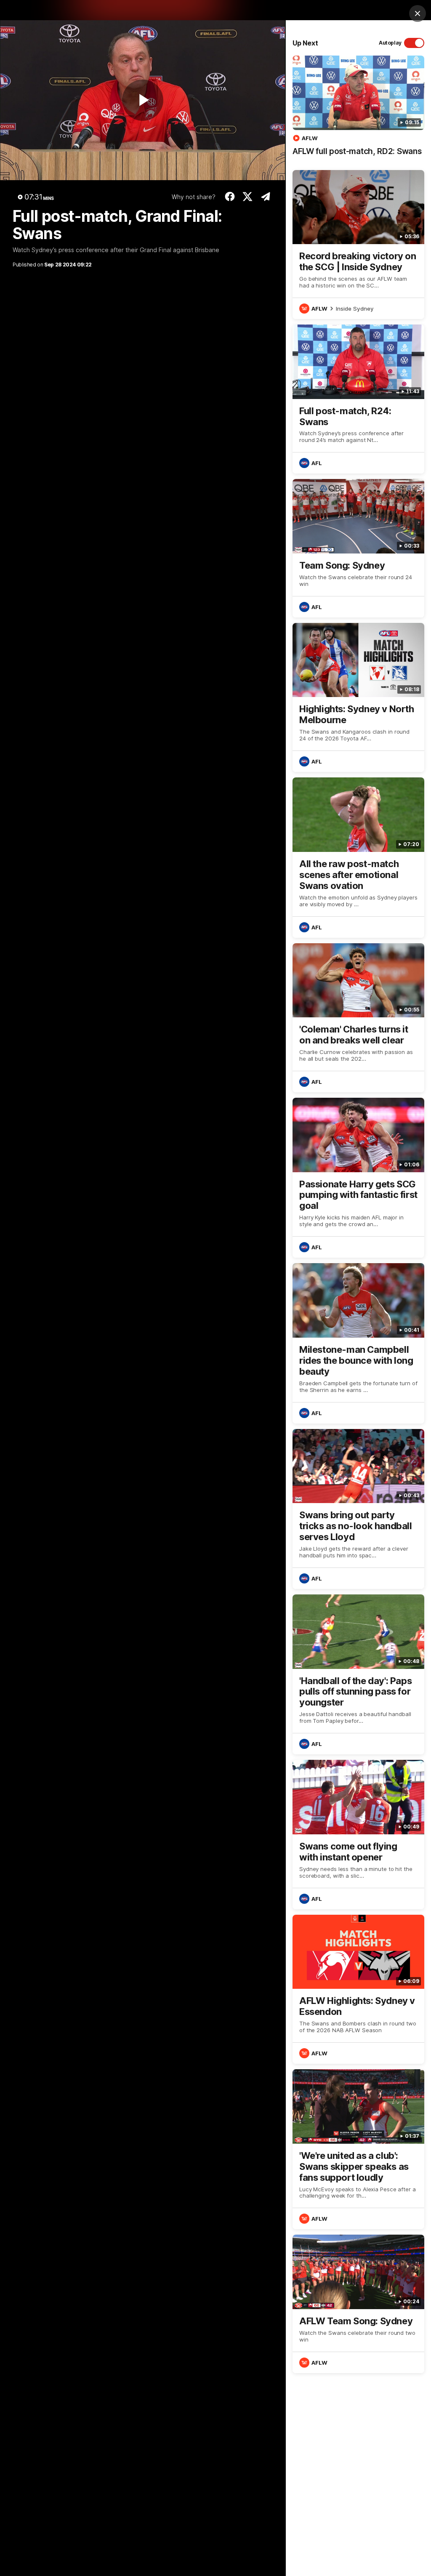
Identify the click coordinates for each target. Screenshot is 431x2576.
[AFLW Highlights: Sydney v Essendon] (358, 1989)
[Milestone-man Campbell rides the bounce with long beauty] (358, 1343)
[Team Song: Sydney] (358, 548)
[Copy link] (265, 197)
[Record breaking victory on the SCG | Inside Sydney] (358, 245)
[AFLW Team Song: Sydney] (358, 2304)
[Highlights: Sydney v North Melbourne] (358, 697)
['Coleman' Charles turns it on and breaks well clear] (358, 1018)
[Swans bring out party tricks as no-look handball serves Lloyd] (358, 1509)
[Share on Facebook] (230, 197)
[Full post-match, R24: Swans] (358, 399)
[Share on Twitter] (248, 197)
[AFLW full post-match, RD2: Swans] (358, 110)
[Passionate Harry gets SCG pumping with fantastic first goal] (358, 1178)
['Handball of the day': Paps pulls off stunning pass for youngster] (358, 1674)
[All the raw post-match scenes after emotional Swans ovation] (358, 857)
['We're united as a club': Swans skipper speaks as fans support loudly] (358, 2149)
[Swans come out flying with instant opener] (358, 1834)
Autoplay (390, 43)
